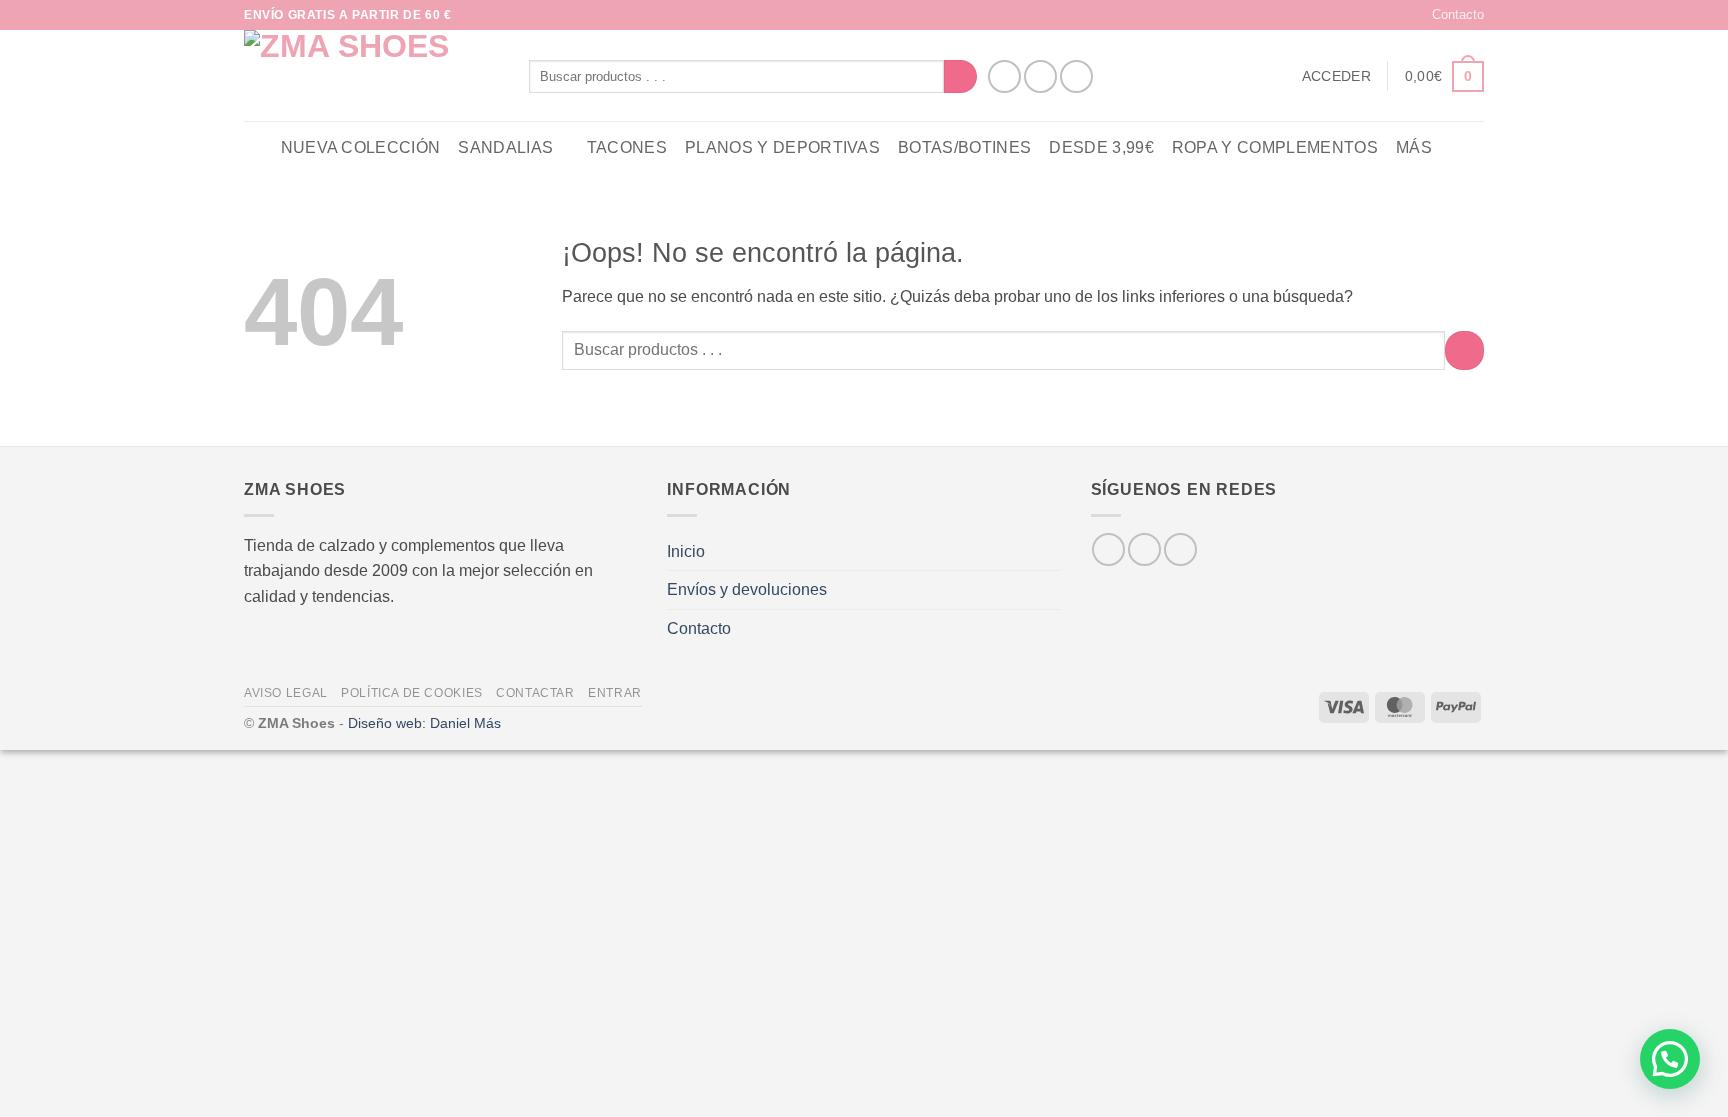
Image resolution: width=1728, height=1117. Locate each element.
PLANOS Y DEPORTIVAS (782, 147)
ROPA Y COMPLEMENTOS (1275, 147)
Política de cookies (412, 693)
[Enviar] (960, 77)
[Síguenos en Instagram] (1040, 76)
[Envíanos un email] (1076, 76)
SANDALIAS (505, 147)
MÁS (1414, 147)
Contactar (535, 693)
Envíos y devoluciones (747, 589)
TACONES (627, 147)
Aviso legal (286, 693)
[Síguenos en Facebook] (1004, 76)
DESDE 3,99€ (1101, 147)
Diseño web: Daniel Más (424, 723)
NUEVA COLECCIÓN (361, 147)
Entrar (615, 693)
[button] (1336, 76)
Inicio (686, 551)
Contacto (1458, 14)
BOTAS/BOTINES (964, 147)
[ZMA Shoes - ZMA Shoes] (371, 75)
